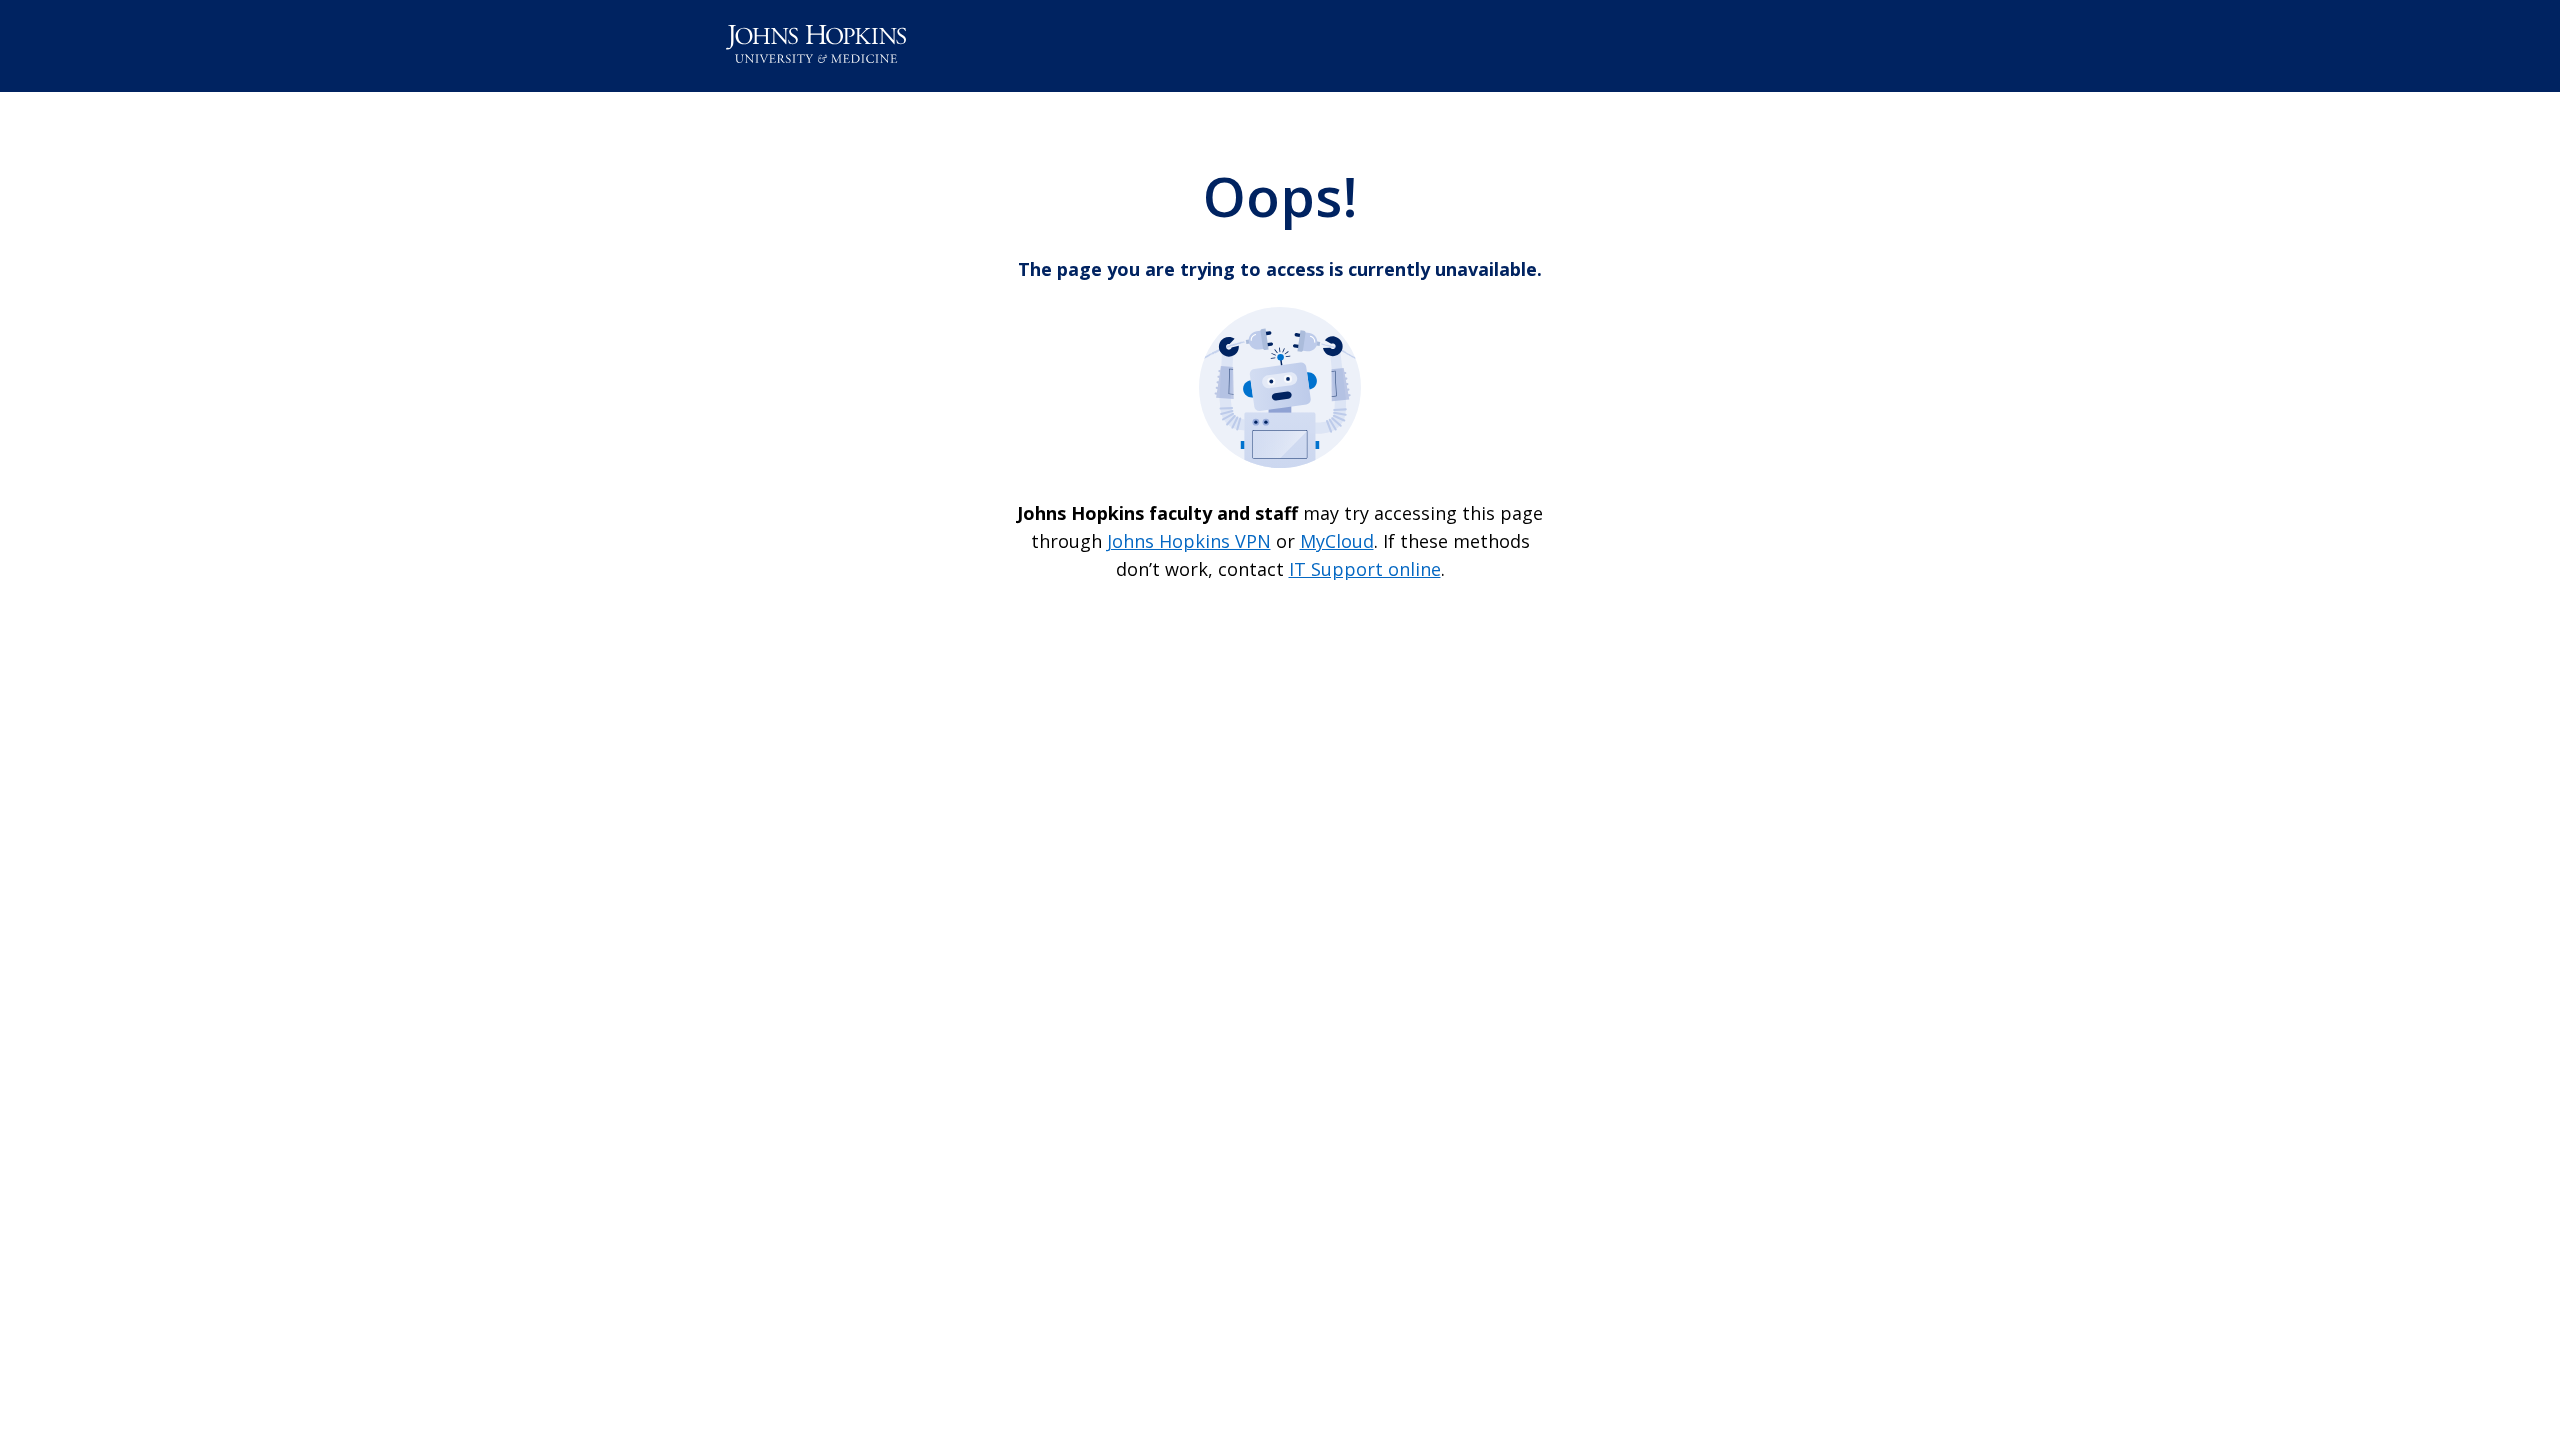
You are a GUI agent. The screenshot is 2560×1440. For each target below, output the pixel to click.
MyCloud (1337, 541)
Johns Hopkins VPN (1189, 541)
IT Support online (1365, 569)
